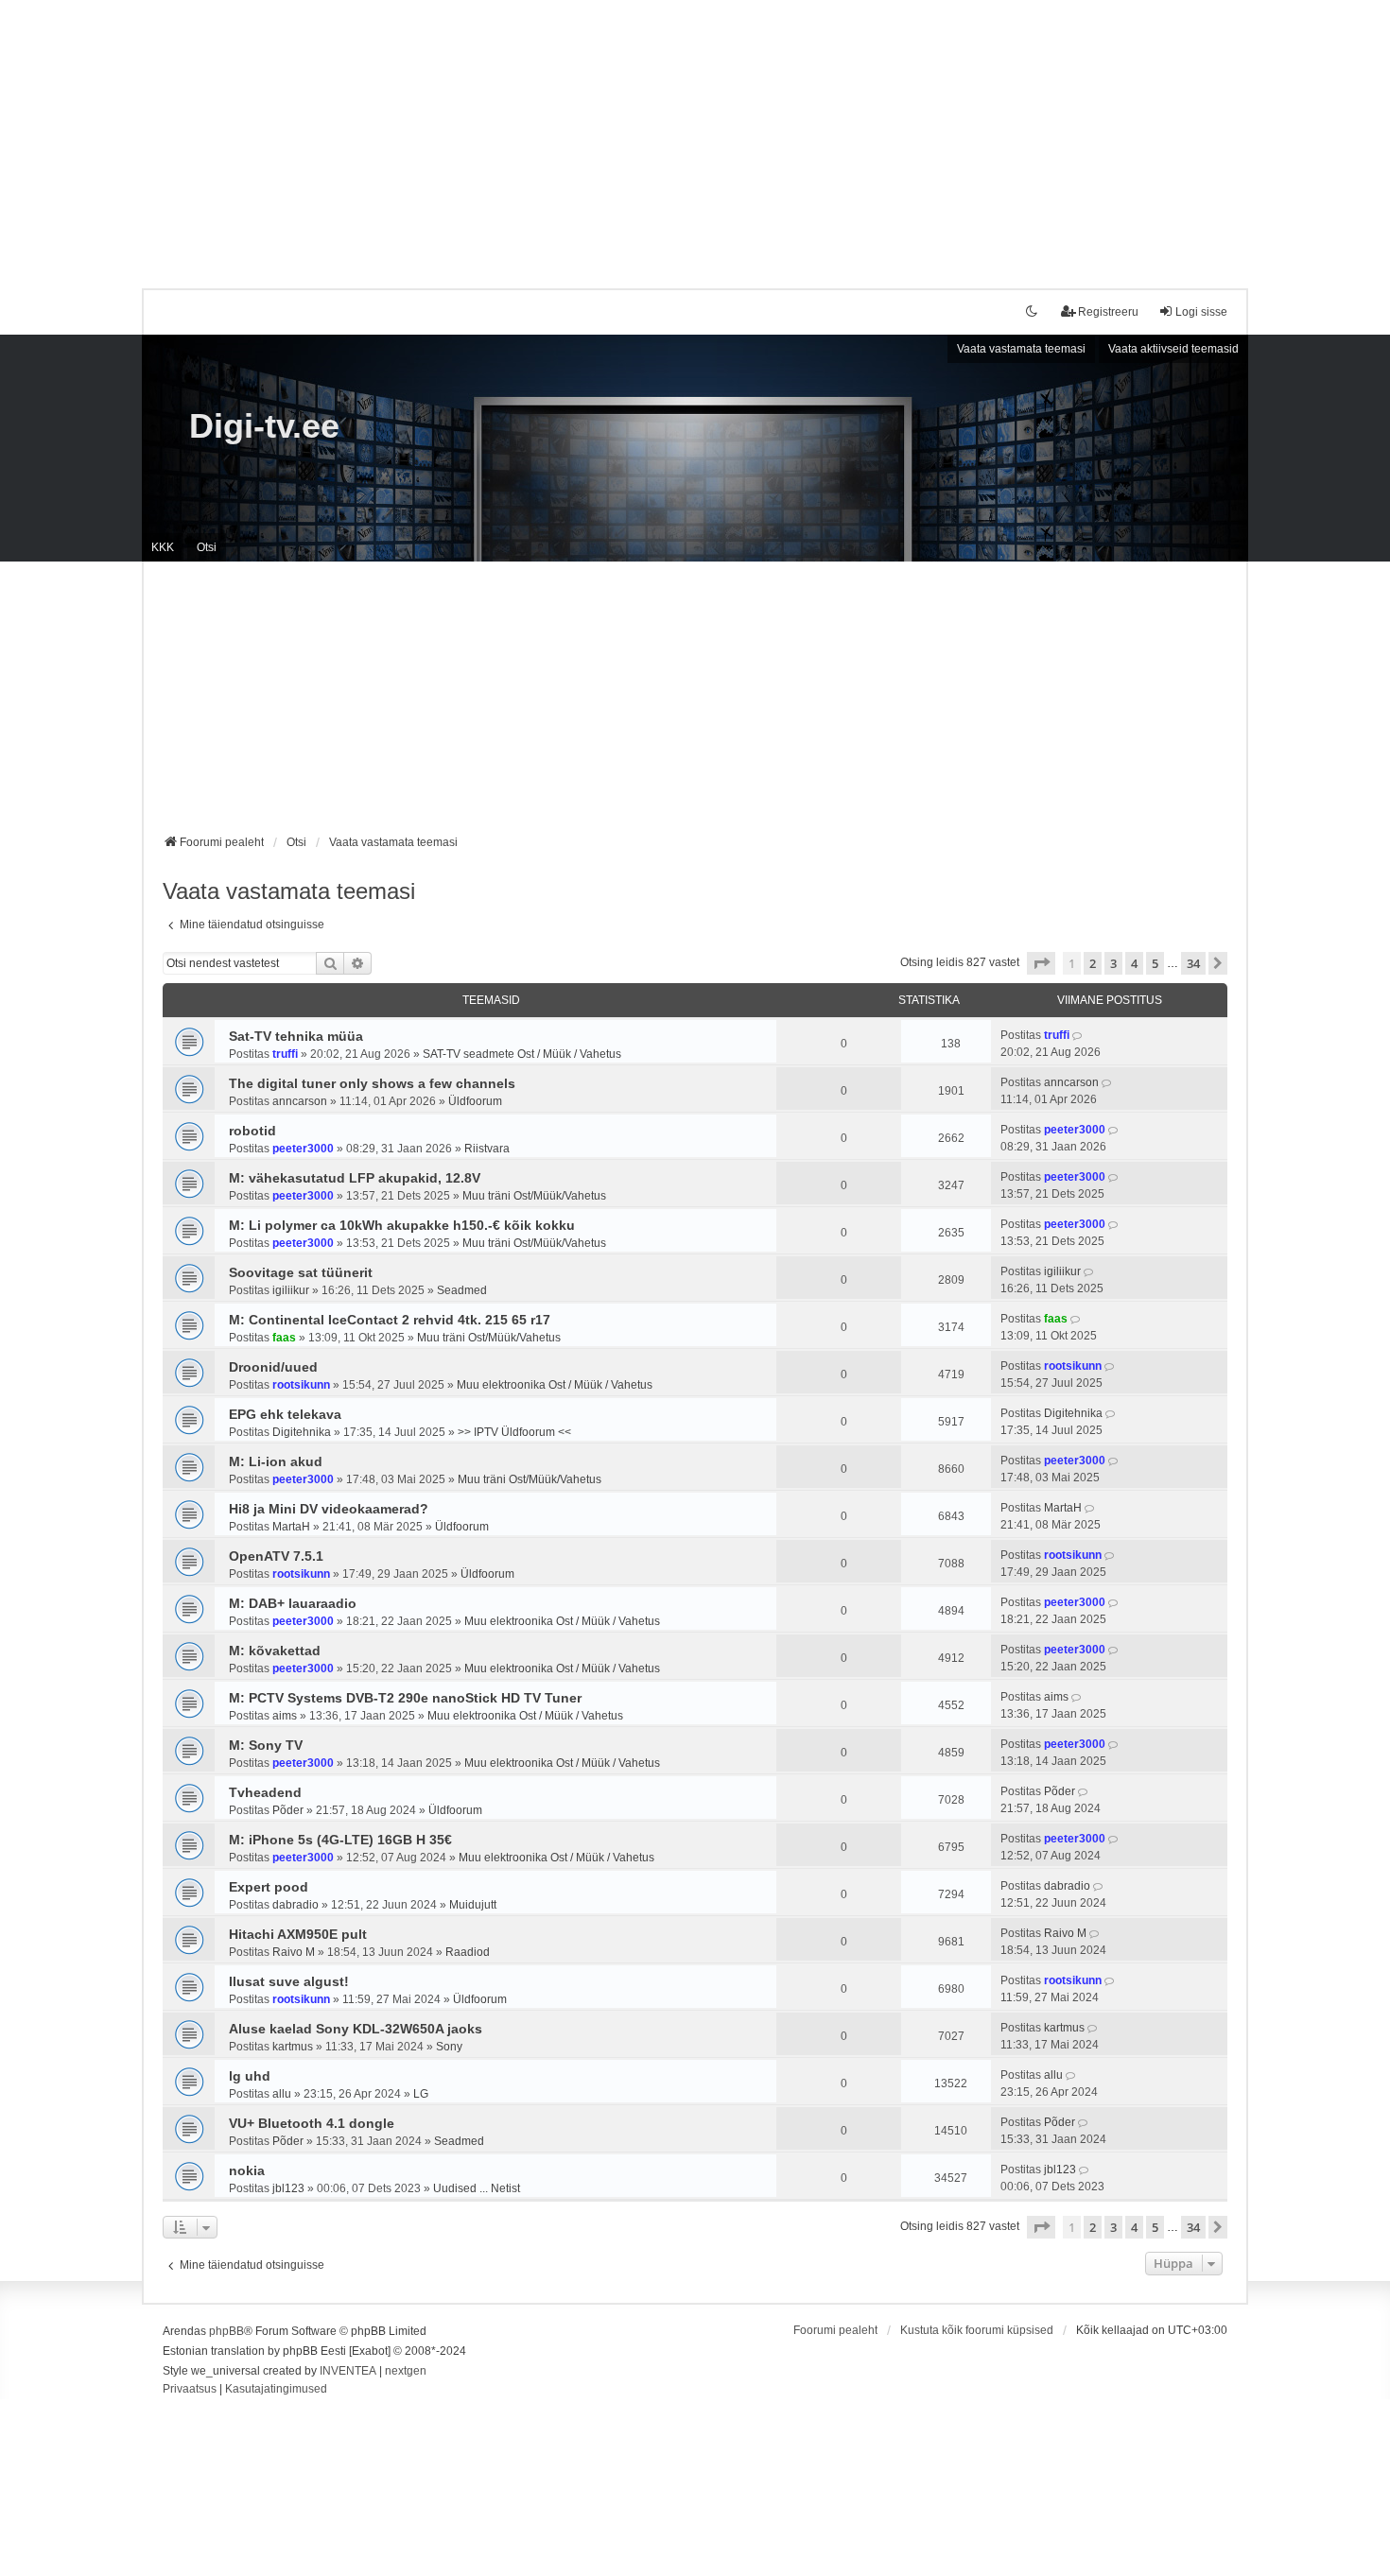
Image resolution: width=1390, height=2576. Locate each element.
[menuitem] (190, 2390)
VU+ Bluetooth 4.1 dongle (312, 2123)
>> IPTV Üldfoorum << (514, 1432)
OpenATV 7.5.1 (276, 1556)
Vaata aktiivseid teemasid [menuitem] (1173, 349)
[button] (1041, 963)
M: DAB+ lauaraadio (293, 1603)
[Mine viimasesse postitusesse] (1078, 1035)
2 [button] (1093, 963)
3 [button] (1113, 963)
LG (421, 2094)
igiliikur (291, 1290)
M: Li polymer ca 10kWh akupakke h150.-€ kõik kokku (402, 1225)
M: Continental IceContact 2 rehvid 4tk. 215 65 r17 (390, 1320)
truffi (285, 1054)
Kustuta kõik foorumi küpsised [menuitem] (977, 2330)
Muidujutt (473, 1905)
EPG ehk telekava (285, 1414)
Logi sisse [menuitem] (1201, 312)
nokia (247, 2170)
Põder (288, 1810)
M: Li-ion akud (276, 1461)
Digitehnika (302, 1432)
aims (285, 1716)
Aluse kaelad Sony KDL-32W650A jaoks (356, 2029)
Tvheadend (265, 1792)
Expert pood (269, 1887)
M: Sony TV (266, 1745)
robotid (252, 1131)
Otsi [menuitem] (207, 547)
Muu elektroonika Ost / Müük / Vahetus (555, 1385)
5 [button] (1155, 963)
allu (282, 2094)
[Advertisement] (695, 132)
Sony (449, 2047)
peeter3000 (303, 1149)
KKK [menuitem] (163, 547)
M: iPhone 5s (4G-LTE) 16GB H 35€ (340, 1840)
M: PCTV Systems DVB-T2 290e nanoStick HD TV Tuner (405, 1698)
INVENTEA (348, 2371)
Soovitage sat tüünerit (301, 1272)
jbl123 (288, 2188)
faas (284, 1338)
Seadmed (462, 1290)
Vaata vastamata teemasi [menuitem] (1021, 349)
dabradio (295, 1905)
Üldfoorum (475, 1101)
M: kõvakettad (275, 1651)
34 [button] (1193, 963)
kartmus (293, 2047)
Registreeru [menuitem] (1108, 312)
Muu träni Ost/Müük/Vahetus (534, 1196)
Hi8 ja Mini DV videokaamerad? (329, 1509)
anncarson (300, 1101)
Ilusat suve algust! (289, 1981)
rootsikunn (301, 1385)
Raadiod (468, 1952)
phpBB (226, 2331)
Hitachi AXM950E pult (298, 1934)
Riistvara (487, 1149)
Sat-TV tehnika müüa (296, 1036)
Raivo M (294, 1952)
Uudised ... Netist (477, 2188)
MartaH (291, 1527)
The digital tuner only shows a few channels (372, 1083)
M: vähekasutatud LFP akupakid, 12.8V (355, 1178)
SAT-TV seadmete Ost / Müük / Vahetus (522, 1054)
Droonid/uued (273, 1367)
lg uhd (250, 2076)
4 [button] (1134, 963)
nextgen (406, 2371)
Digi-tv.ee (264, 426)
